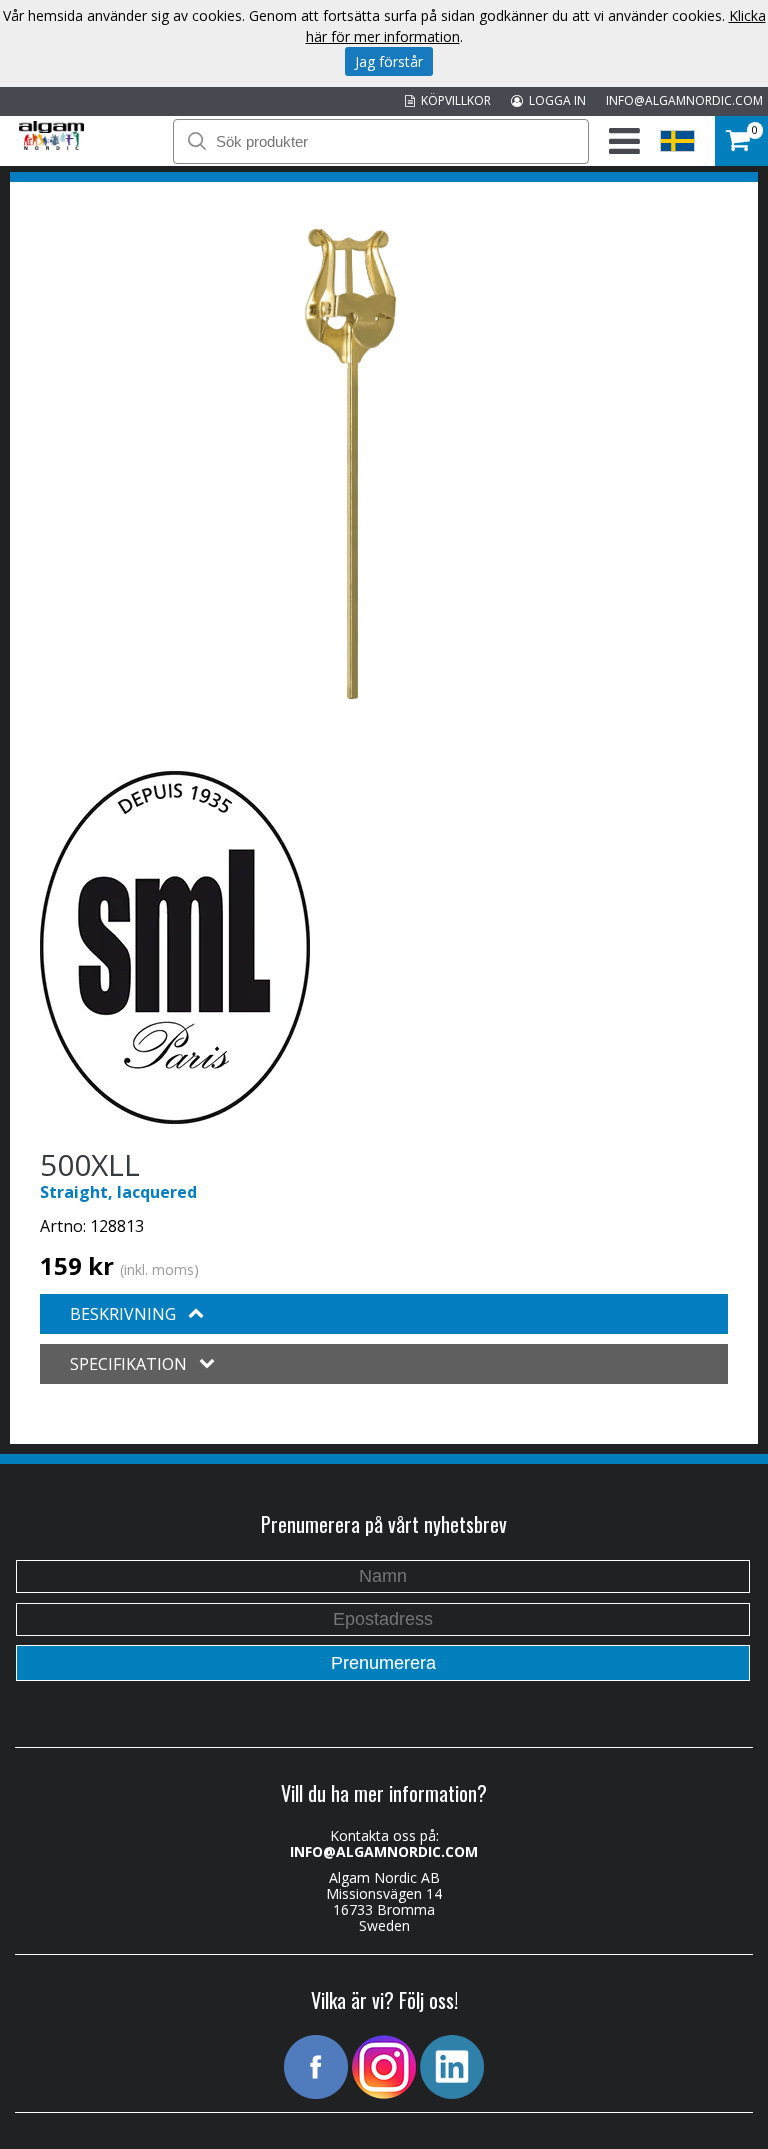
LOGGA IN (554, 100)
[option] (349, 464)
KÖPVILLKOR (453, 100)
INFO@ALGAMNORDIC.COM (684, 100)
